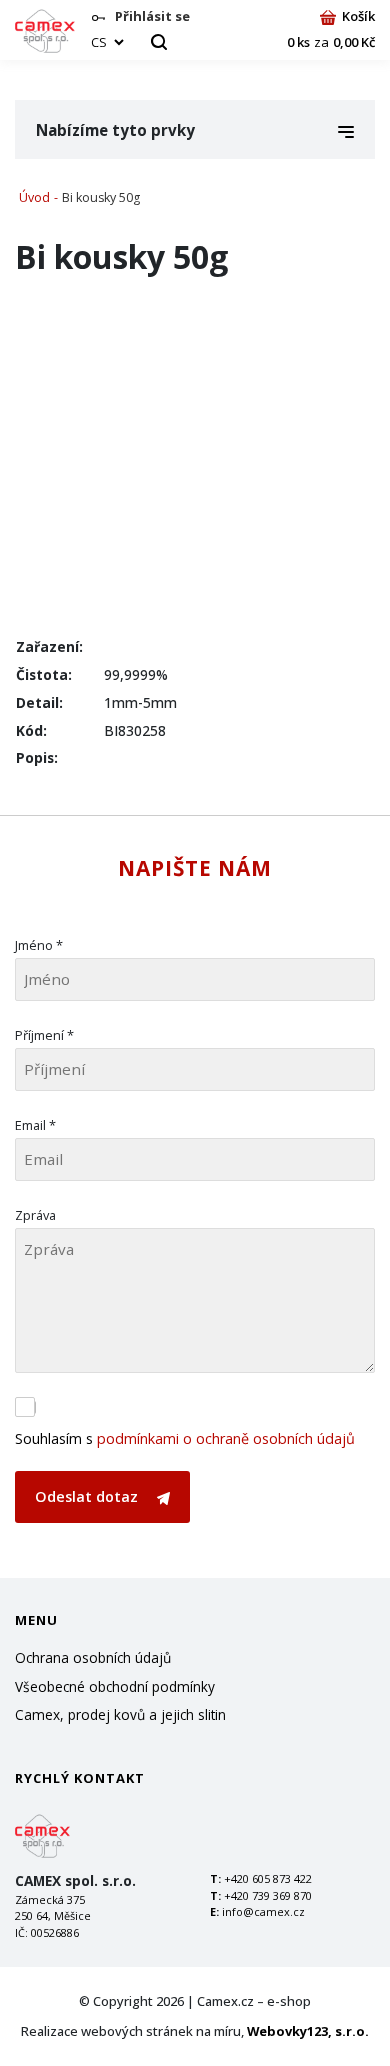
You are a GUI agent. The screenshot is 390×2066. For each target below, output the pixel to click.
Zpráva (35, 1215)
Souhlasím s (185, 1438)
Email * (35, 1125)
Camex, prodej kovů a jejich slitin (120, 1714)
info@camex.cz (263, 1911)
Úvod (34, 197)
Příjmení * (44, 1035)
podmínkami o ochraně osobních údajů (226, 1438)
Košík (358, 16)
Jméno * (39, 945)
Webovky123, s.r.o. (308, 2031)
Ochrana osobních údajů (93, 1657)
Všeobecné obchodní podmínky (115, 1686)
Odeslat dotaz (88, 1496)
